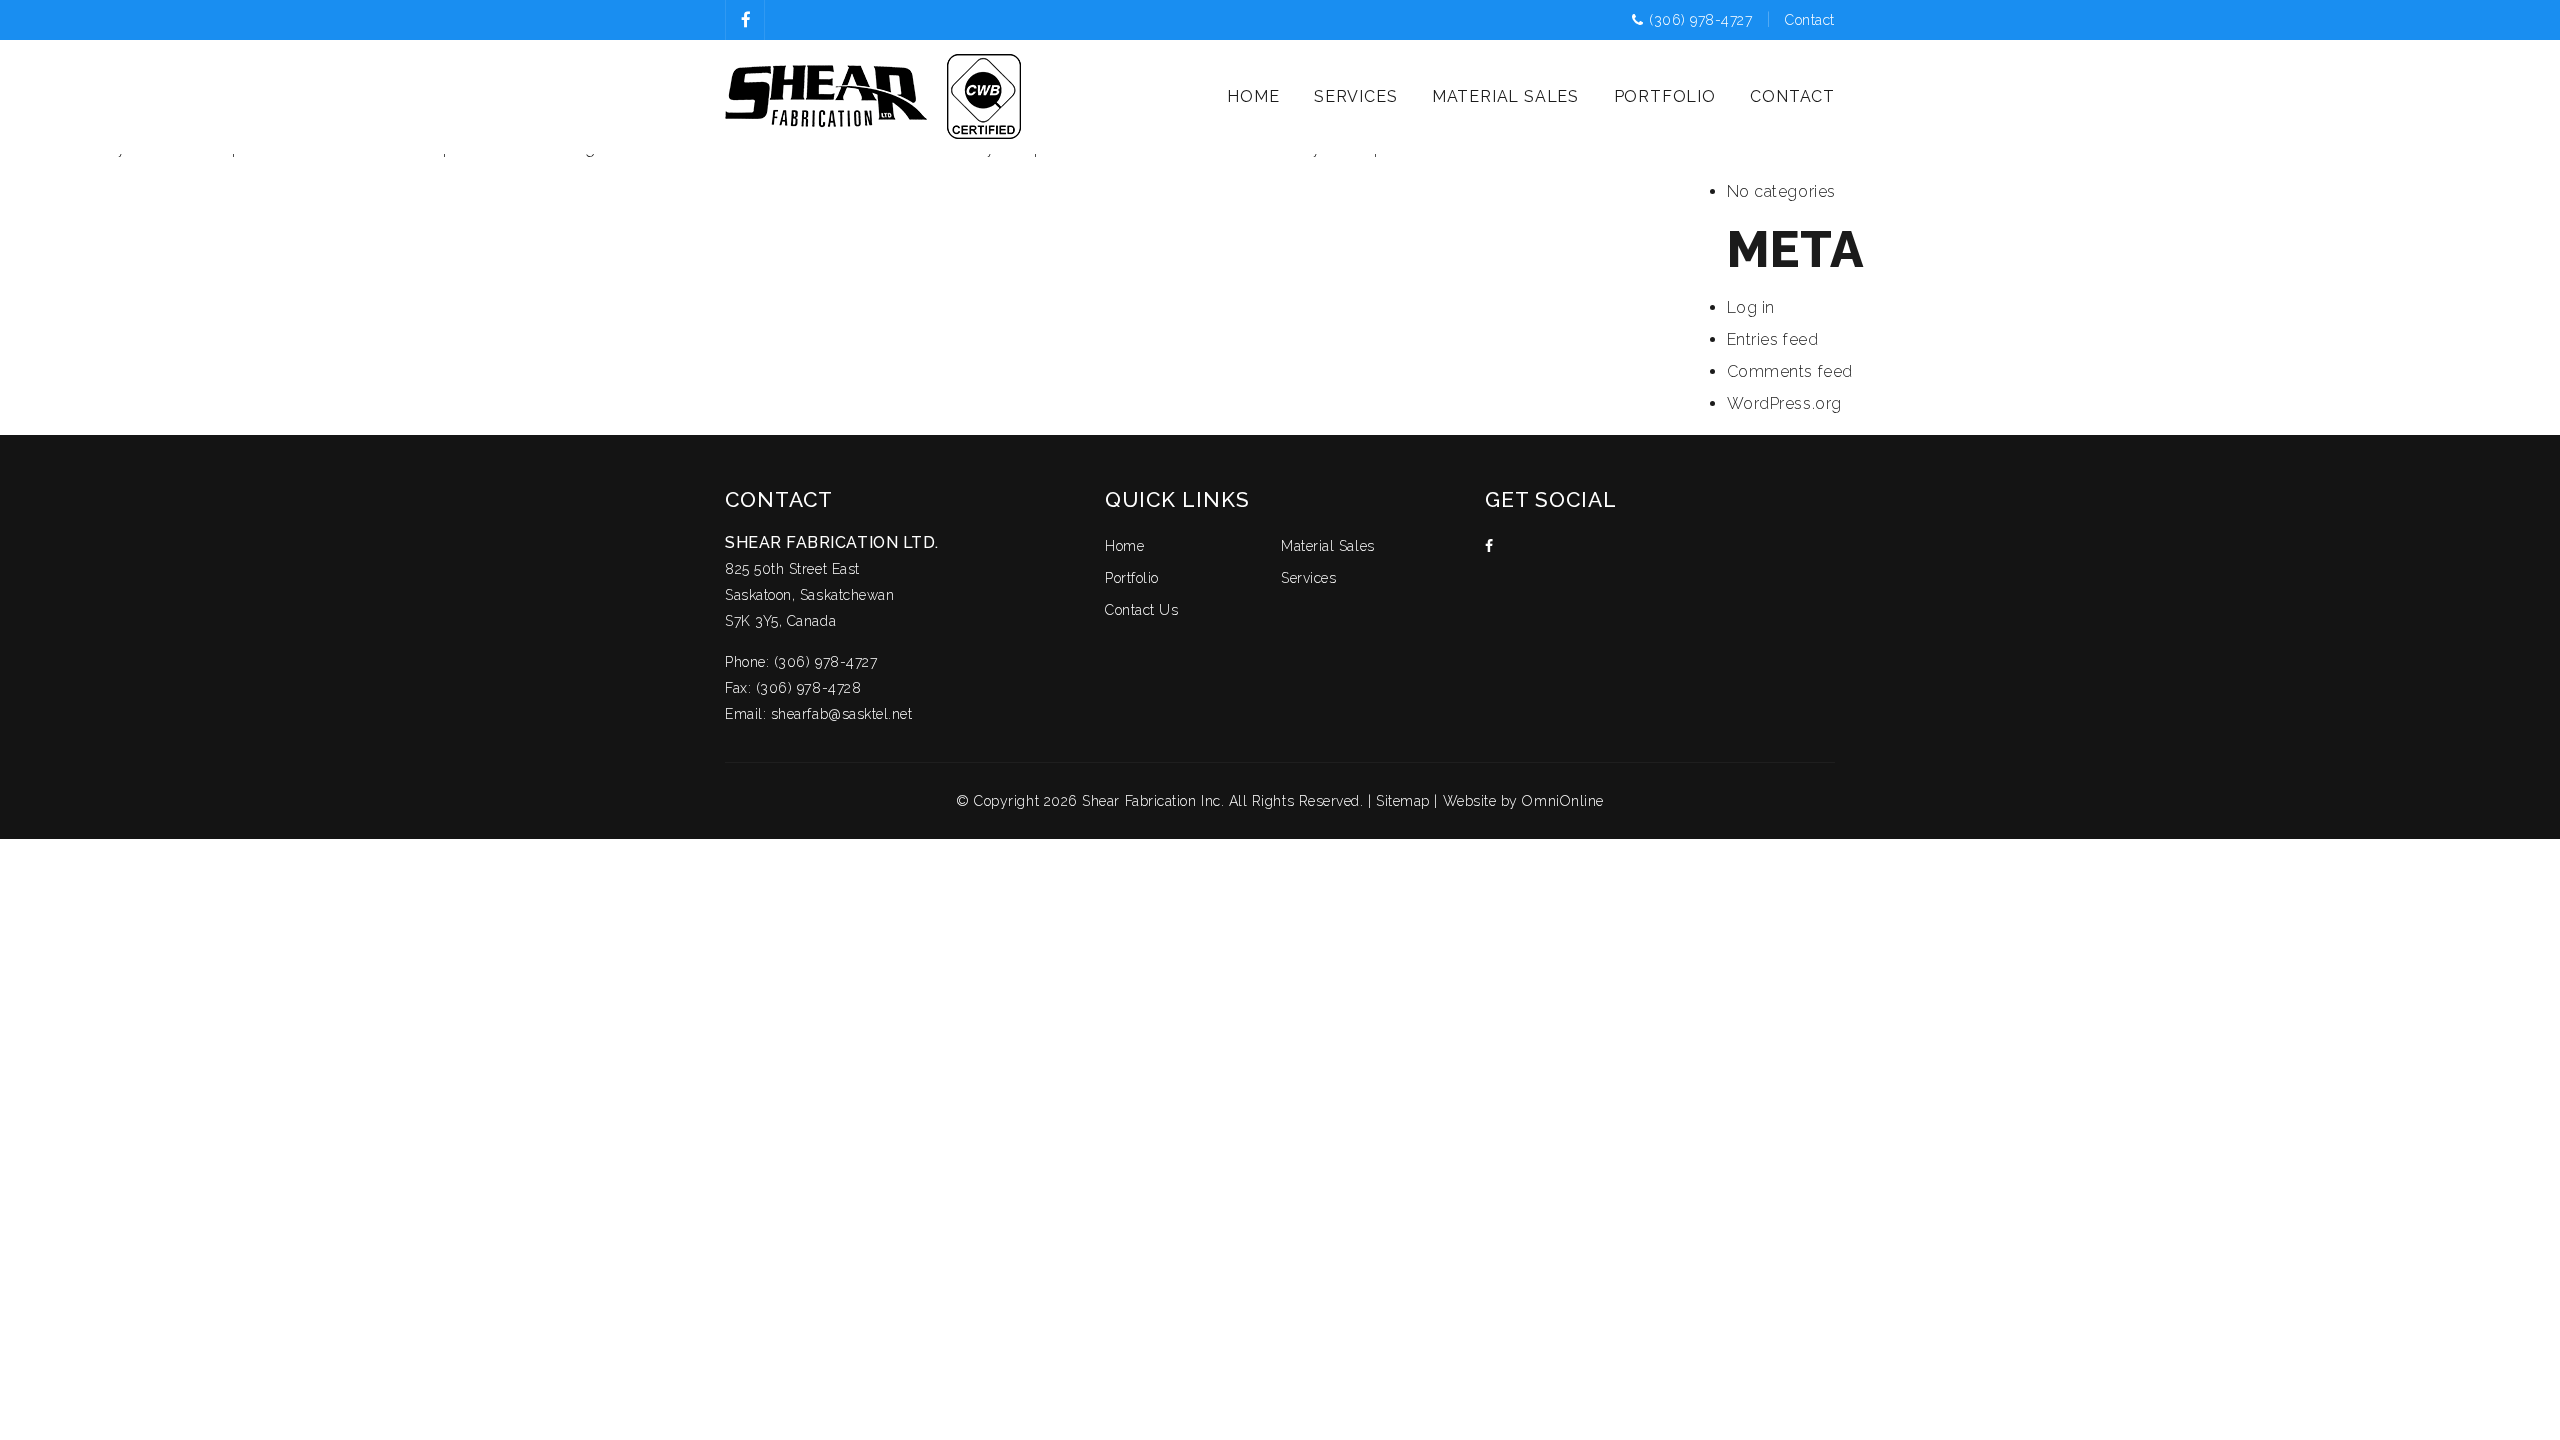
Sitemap (1403, 801)
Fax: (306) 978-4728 (793, 688)
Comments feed (1790, 371)
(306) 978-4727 (1703, 20)
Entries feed (1772, 339)
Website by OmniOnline (1523, 801)
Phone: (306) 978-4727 (801, 662)
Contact (1810, 20)
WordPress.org (1784, 403)
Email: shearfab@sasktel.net (819, 714)
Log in (1751, 307)
